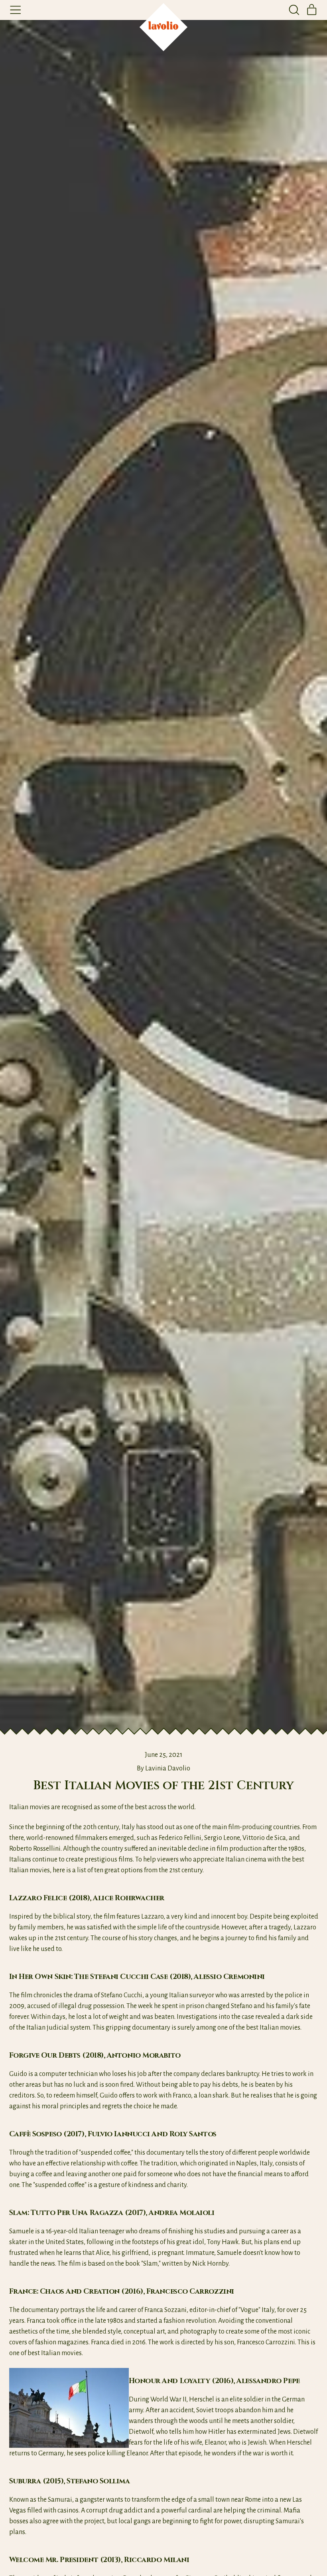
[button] (294, 10)
